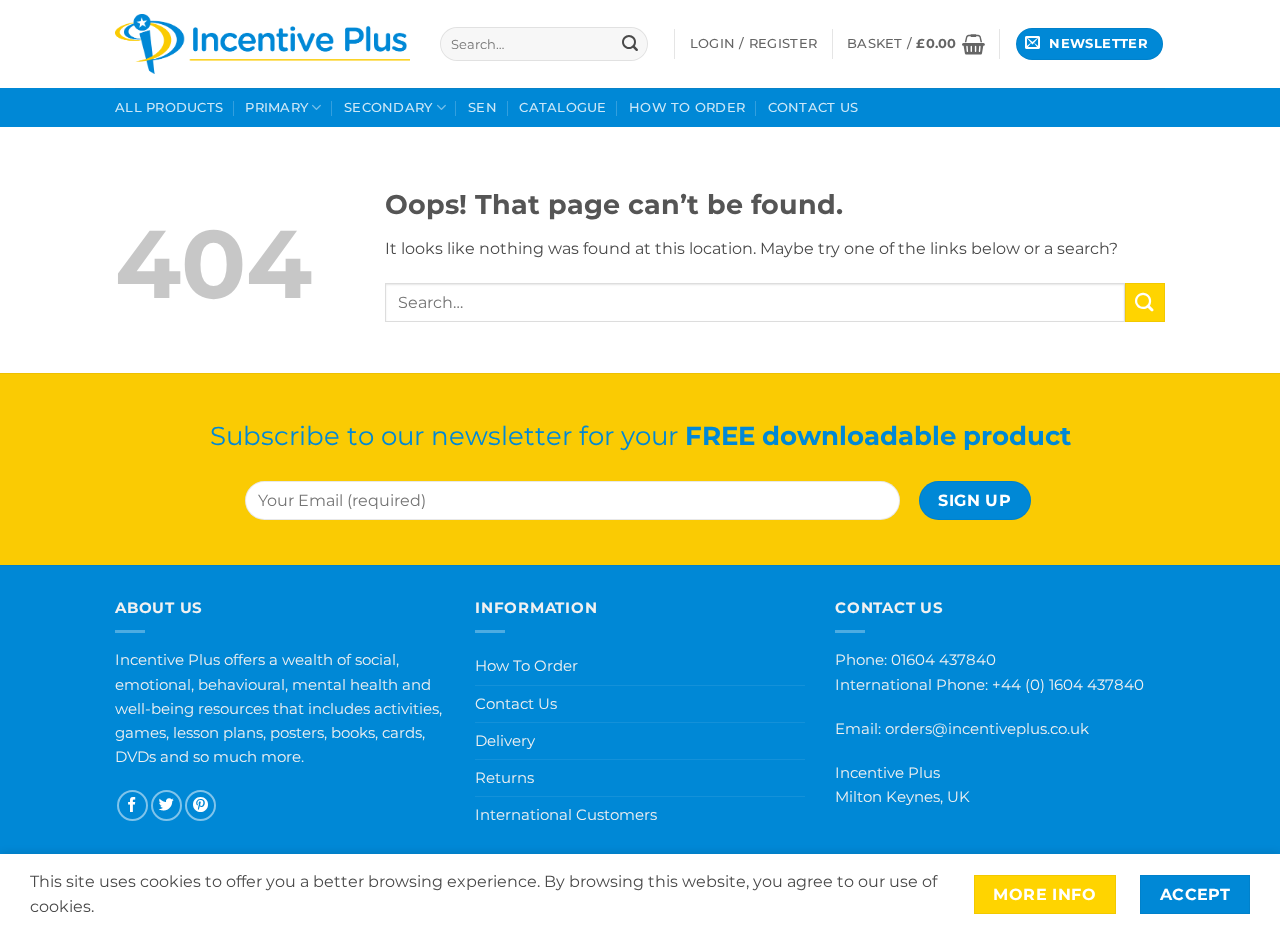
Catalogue (562, 107)
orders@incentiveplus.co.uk (987, 728)
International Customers (566, 814)
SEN (482, 107)
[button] (916, 44)
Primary (276, 107)
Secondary (388, 107)
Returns (504, 777)
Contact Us (813, 107)
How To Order (687, 107)
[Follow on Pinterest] (200, 805)
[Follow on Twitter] (166, 805)
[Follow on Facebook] (132, 805)
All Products (169, 107)
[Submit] (630, 44)
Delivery (505, 740)
